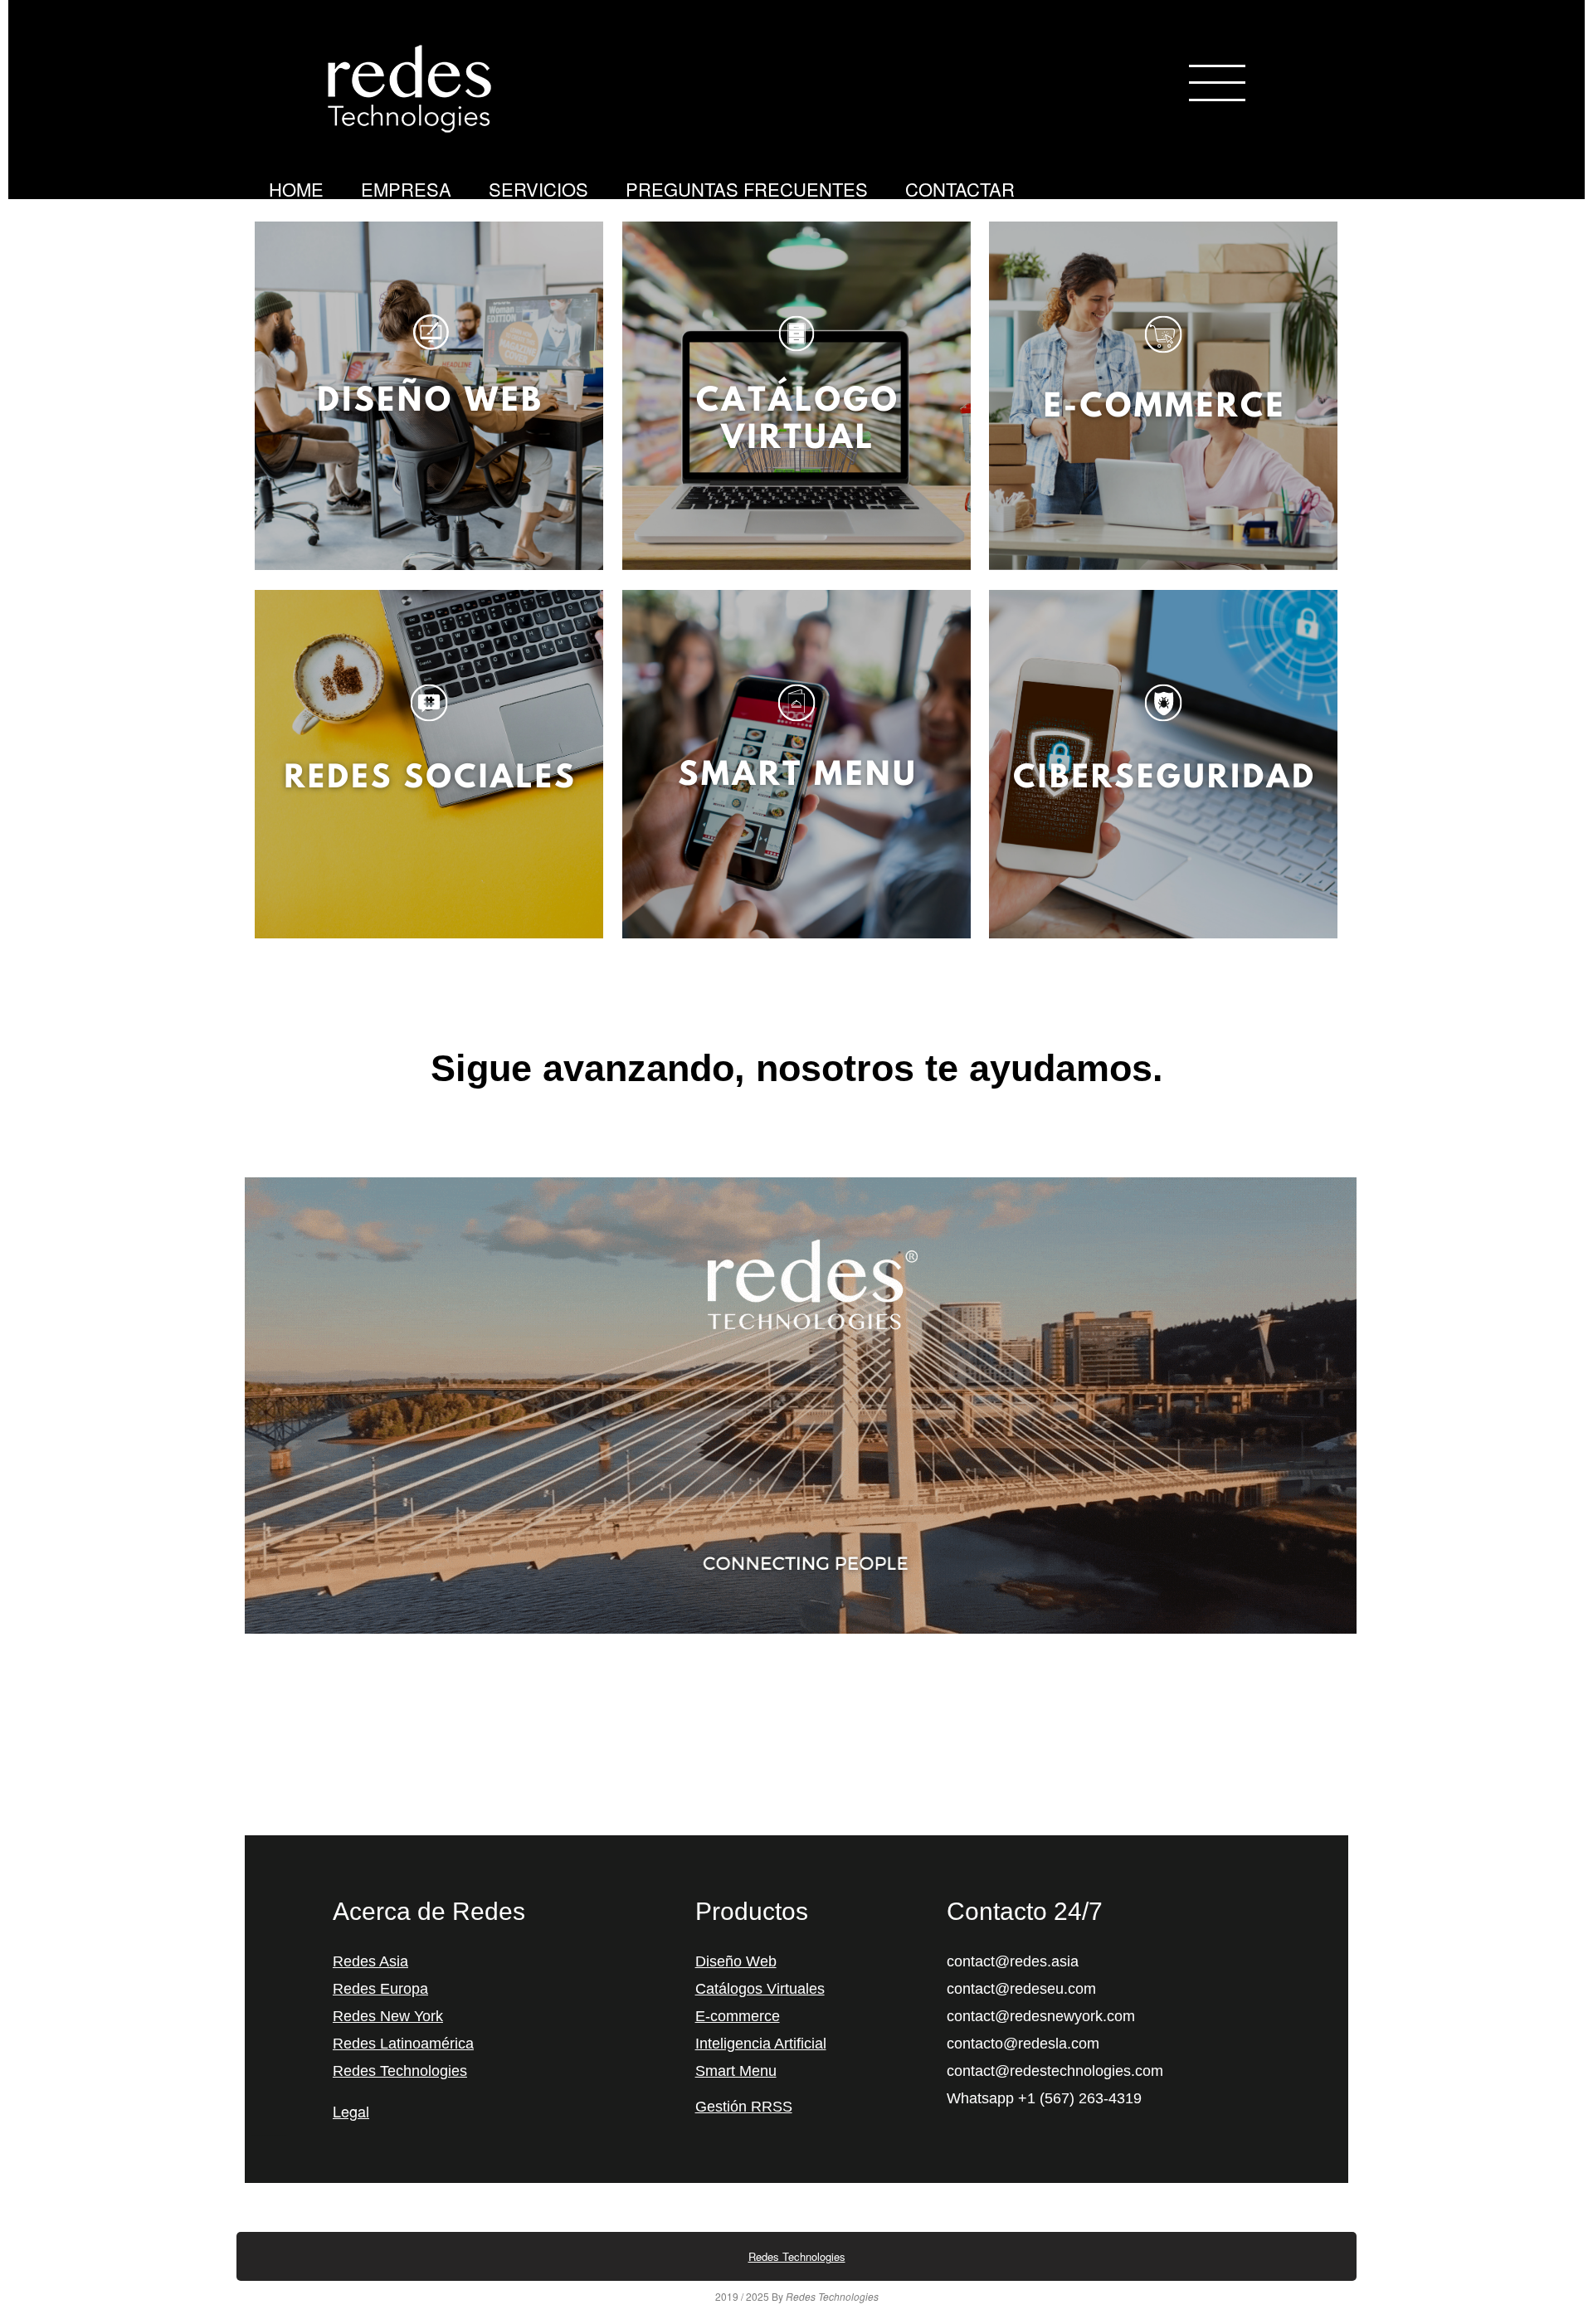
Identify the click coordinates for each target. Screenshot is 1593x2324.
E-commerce (738, 2016)
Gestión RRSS (744, 2107)
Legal (351, 2111)
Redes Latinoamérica (403, 2044)
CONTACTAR (960, 189)
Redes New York (388, 2016)
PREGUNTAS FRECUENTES (747, 189)
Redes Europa (380, 1989)
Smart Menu (736, 2071)
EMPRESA (406, 189)
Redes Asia (370, 1961)
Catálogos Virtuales (760, 1989)
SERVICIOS (538, 189)
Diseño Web (736, 1961)
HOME (296, 189)
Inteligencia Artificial (761, 2044)
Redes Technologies (400, 2071)
